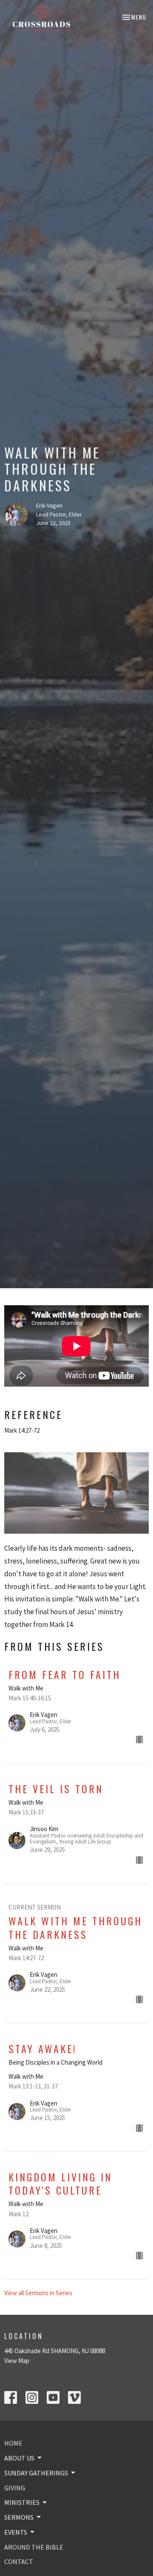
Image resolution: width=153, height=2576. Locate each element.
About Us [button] (19, 2458)
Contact (19, 2562)
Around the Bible (34, 2547)
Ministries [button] (22, 2502)
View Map (17, 2361)
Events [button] (16, 2532)
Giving (15, 2488)
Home (13, 2443)
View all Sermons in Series (38, 2293)
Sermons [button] (19, 2517)
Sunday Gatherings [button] (36, 2473)
